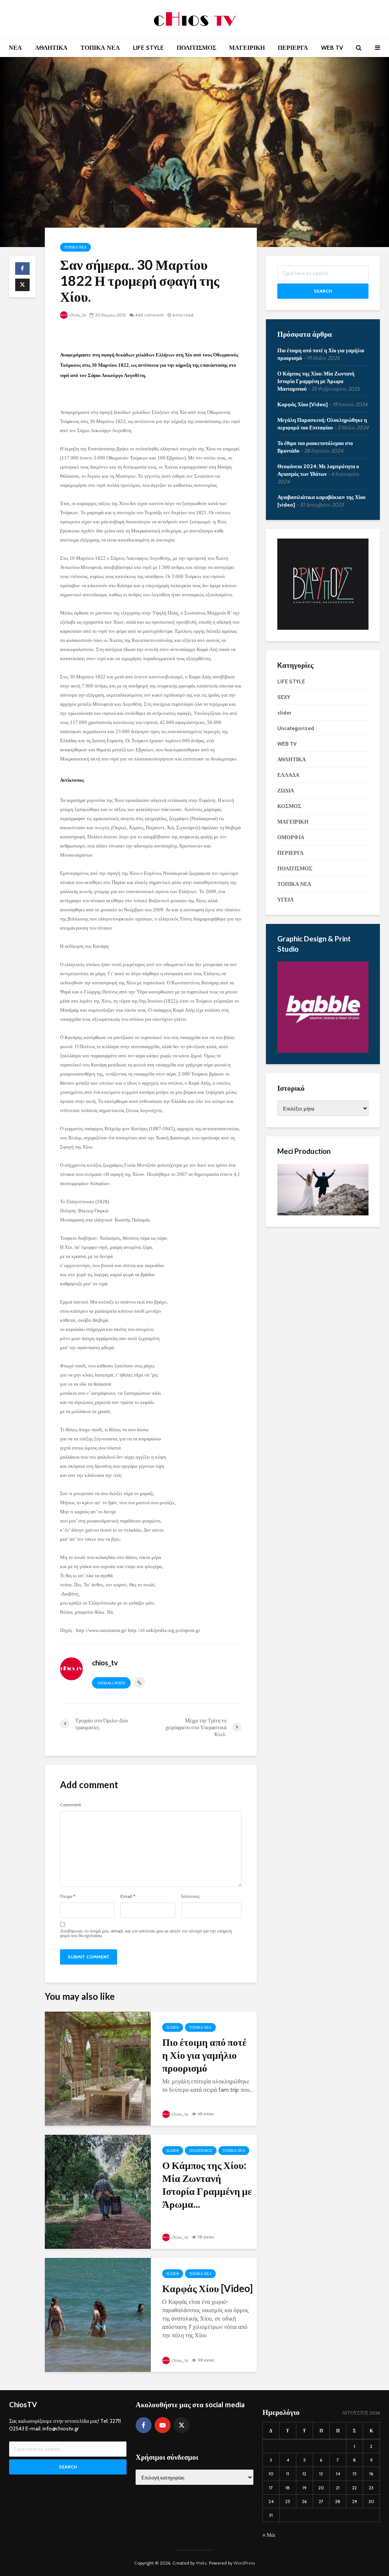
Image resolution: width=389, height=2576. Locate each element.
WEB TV (332, 48)
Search (323, 291)
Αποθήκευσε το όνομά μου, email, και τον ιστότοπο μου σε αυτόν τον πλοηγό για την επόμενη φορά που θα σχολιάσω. (146, 1933)
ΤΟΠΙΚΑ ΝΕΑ (100, 48)
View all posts (111, 1683)
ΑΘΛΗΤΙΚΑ (51, 48)
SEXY (284, 697)
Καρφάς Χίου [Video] (207, 2288)
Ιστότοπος (191, 1896)
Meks (201, 2563)
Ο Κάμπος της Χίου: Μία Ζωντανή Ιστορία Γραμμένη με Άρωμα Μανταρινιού (316, 381)
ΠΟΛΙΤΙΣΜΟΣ (196, 48)
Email (128, 1896)
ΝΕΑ (15, 48)
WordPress (244, 2563)
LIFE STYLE (148, 48)
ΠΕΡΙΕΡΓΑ (293, 48)
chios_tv (77, 315)
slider (173, 2027)
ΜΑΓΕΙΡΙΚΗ (247, 48)
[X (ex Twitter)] (182, 2425)
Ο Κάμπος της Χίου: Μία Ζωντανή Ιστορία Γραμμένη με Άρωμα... (207, 2185)
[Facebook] (144, 2425)
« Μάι (269, 2535)
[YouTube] (163, 2425)
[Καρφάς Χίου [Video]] (98, 2314)
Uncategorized (296, 728)
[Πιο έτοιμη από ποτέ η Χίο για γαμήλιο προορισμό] (98, 2068)
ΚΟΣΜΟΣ (289, 806)
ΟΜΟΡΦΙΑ (291, 837)
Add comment (149, 315)
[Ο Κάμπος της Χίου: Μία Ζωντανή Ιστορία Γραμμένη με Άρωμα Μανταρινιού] (98, 2191)
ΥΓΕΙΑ (285, 900)
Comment (70, 1805)
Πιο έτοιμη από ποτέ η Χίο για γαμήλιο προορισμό (204, 2055)
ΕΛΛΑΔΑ (288, 775)
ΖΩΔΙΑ (286, 791)
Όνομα (68, 1896)
